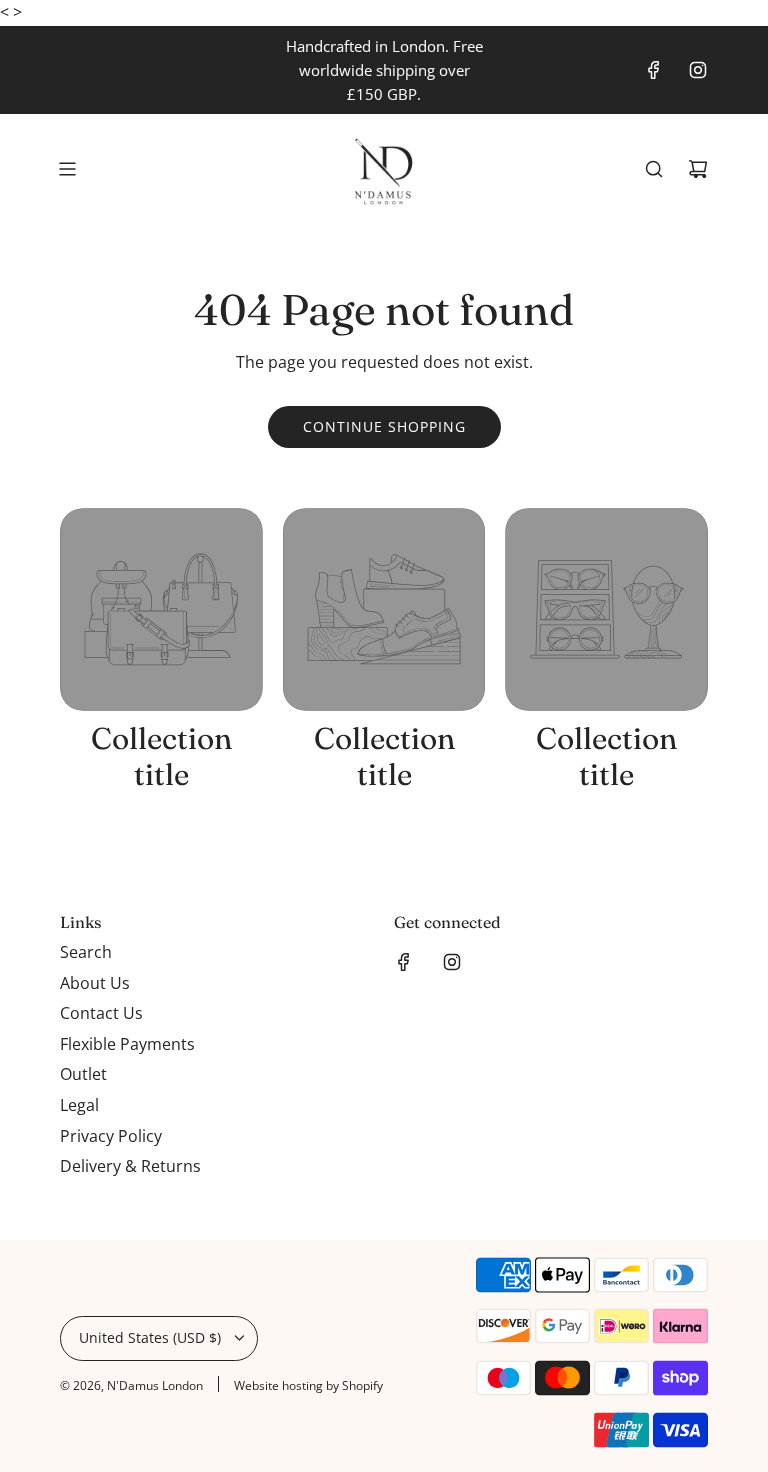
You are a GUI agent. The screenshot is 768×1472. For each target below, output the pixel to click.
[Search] (654, 169)
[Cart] (698, 169)
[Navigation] (67, 169)
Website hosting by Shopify (308, 1385)
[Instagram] (698, 70)
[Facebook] (654, 70)
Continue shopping (384, 426)
